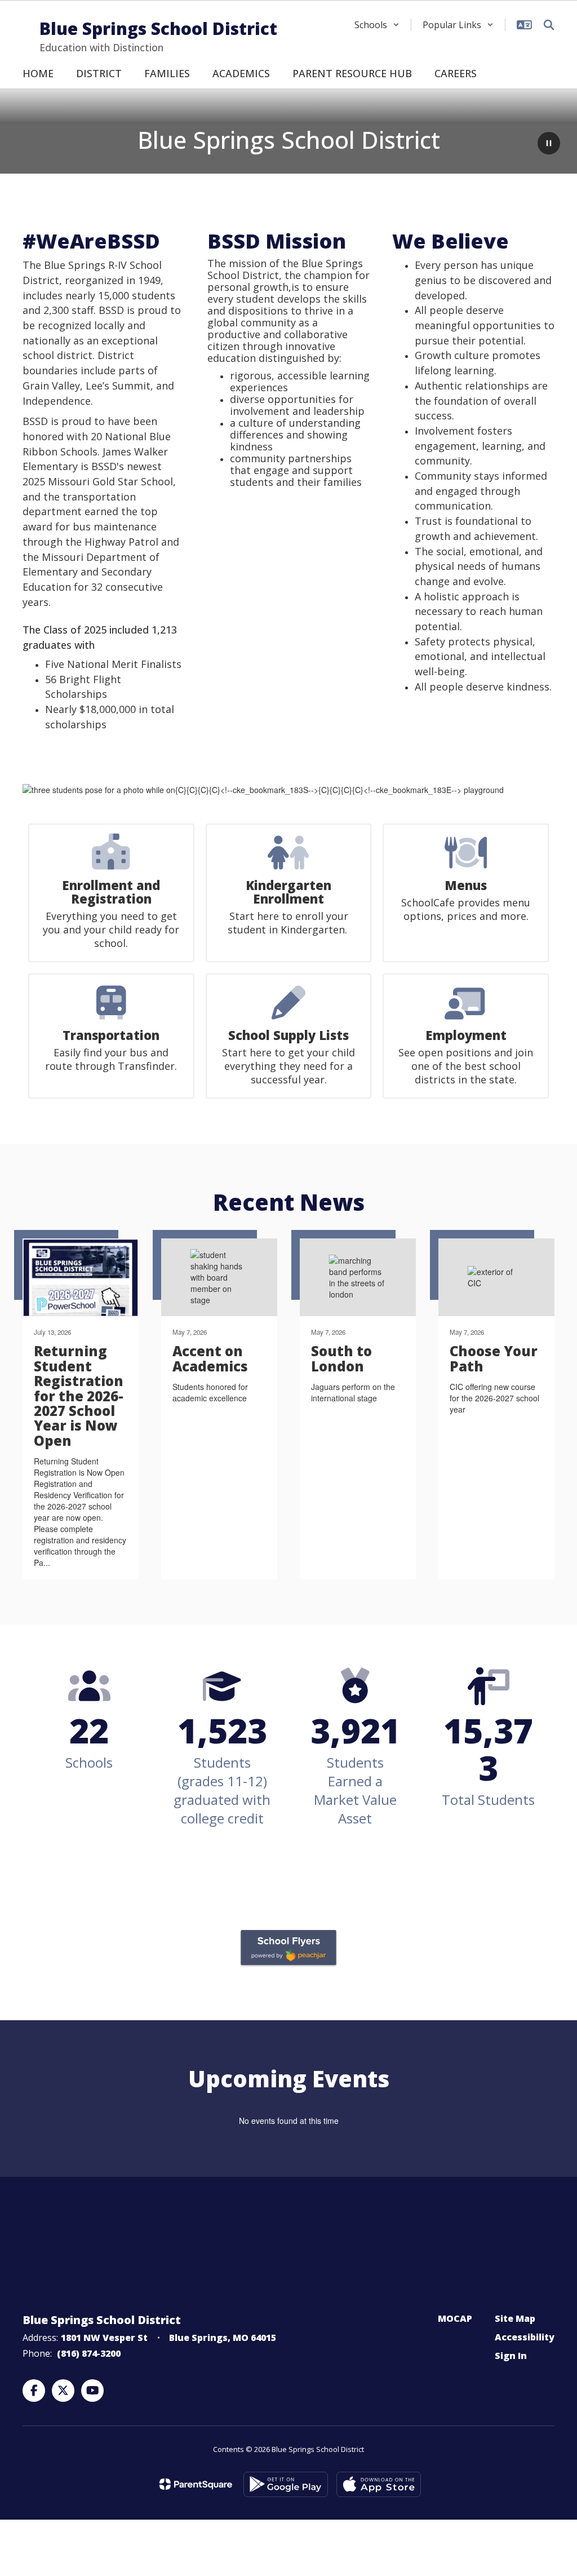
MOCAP (455, 2318)
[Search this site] (549, 25)
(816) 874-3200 (89, 2353)
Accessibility (525, 2337)
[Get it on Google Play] (286, 2484)
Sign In (511, 2356)
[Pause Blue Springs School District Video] (549, 144)
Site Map (515, 2318)
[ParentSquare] (196, 2484)
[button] (377, 25)
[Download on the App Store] (379, 2484)
